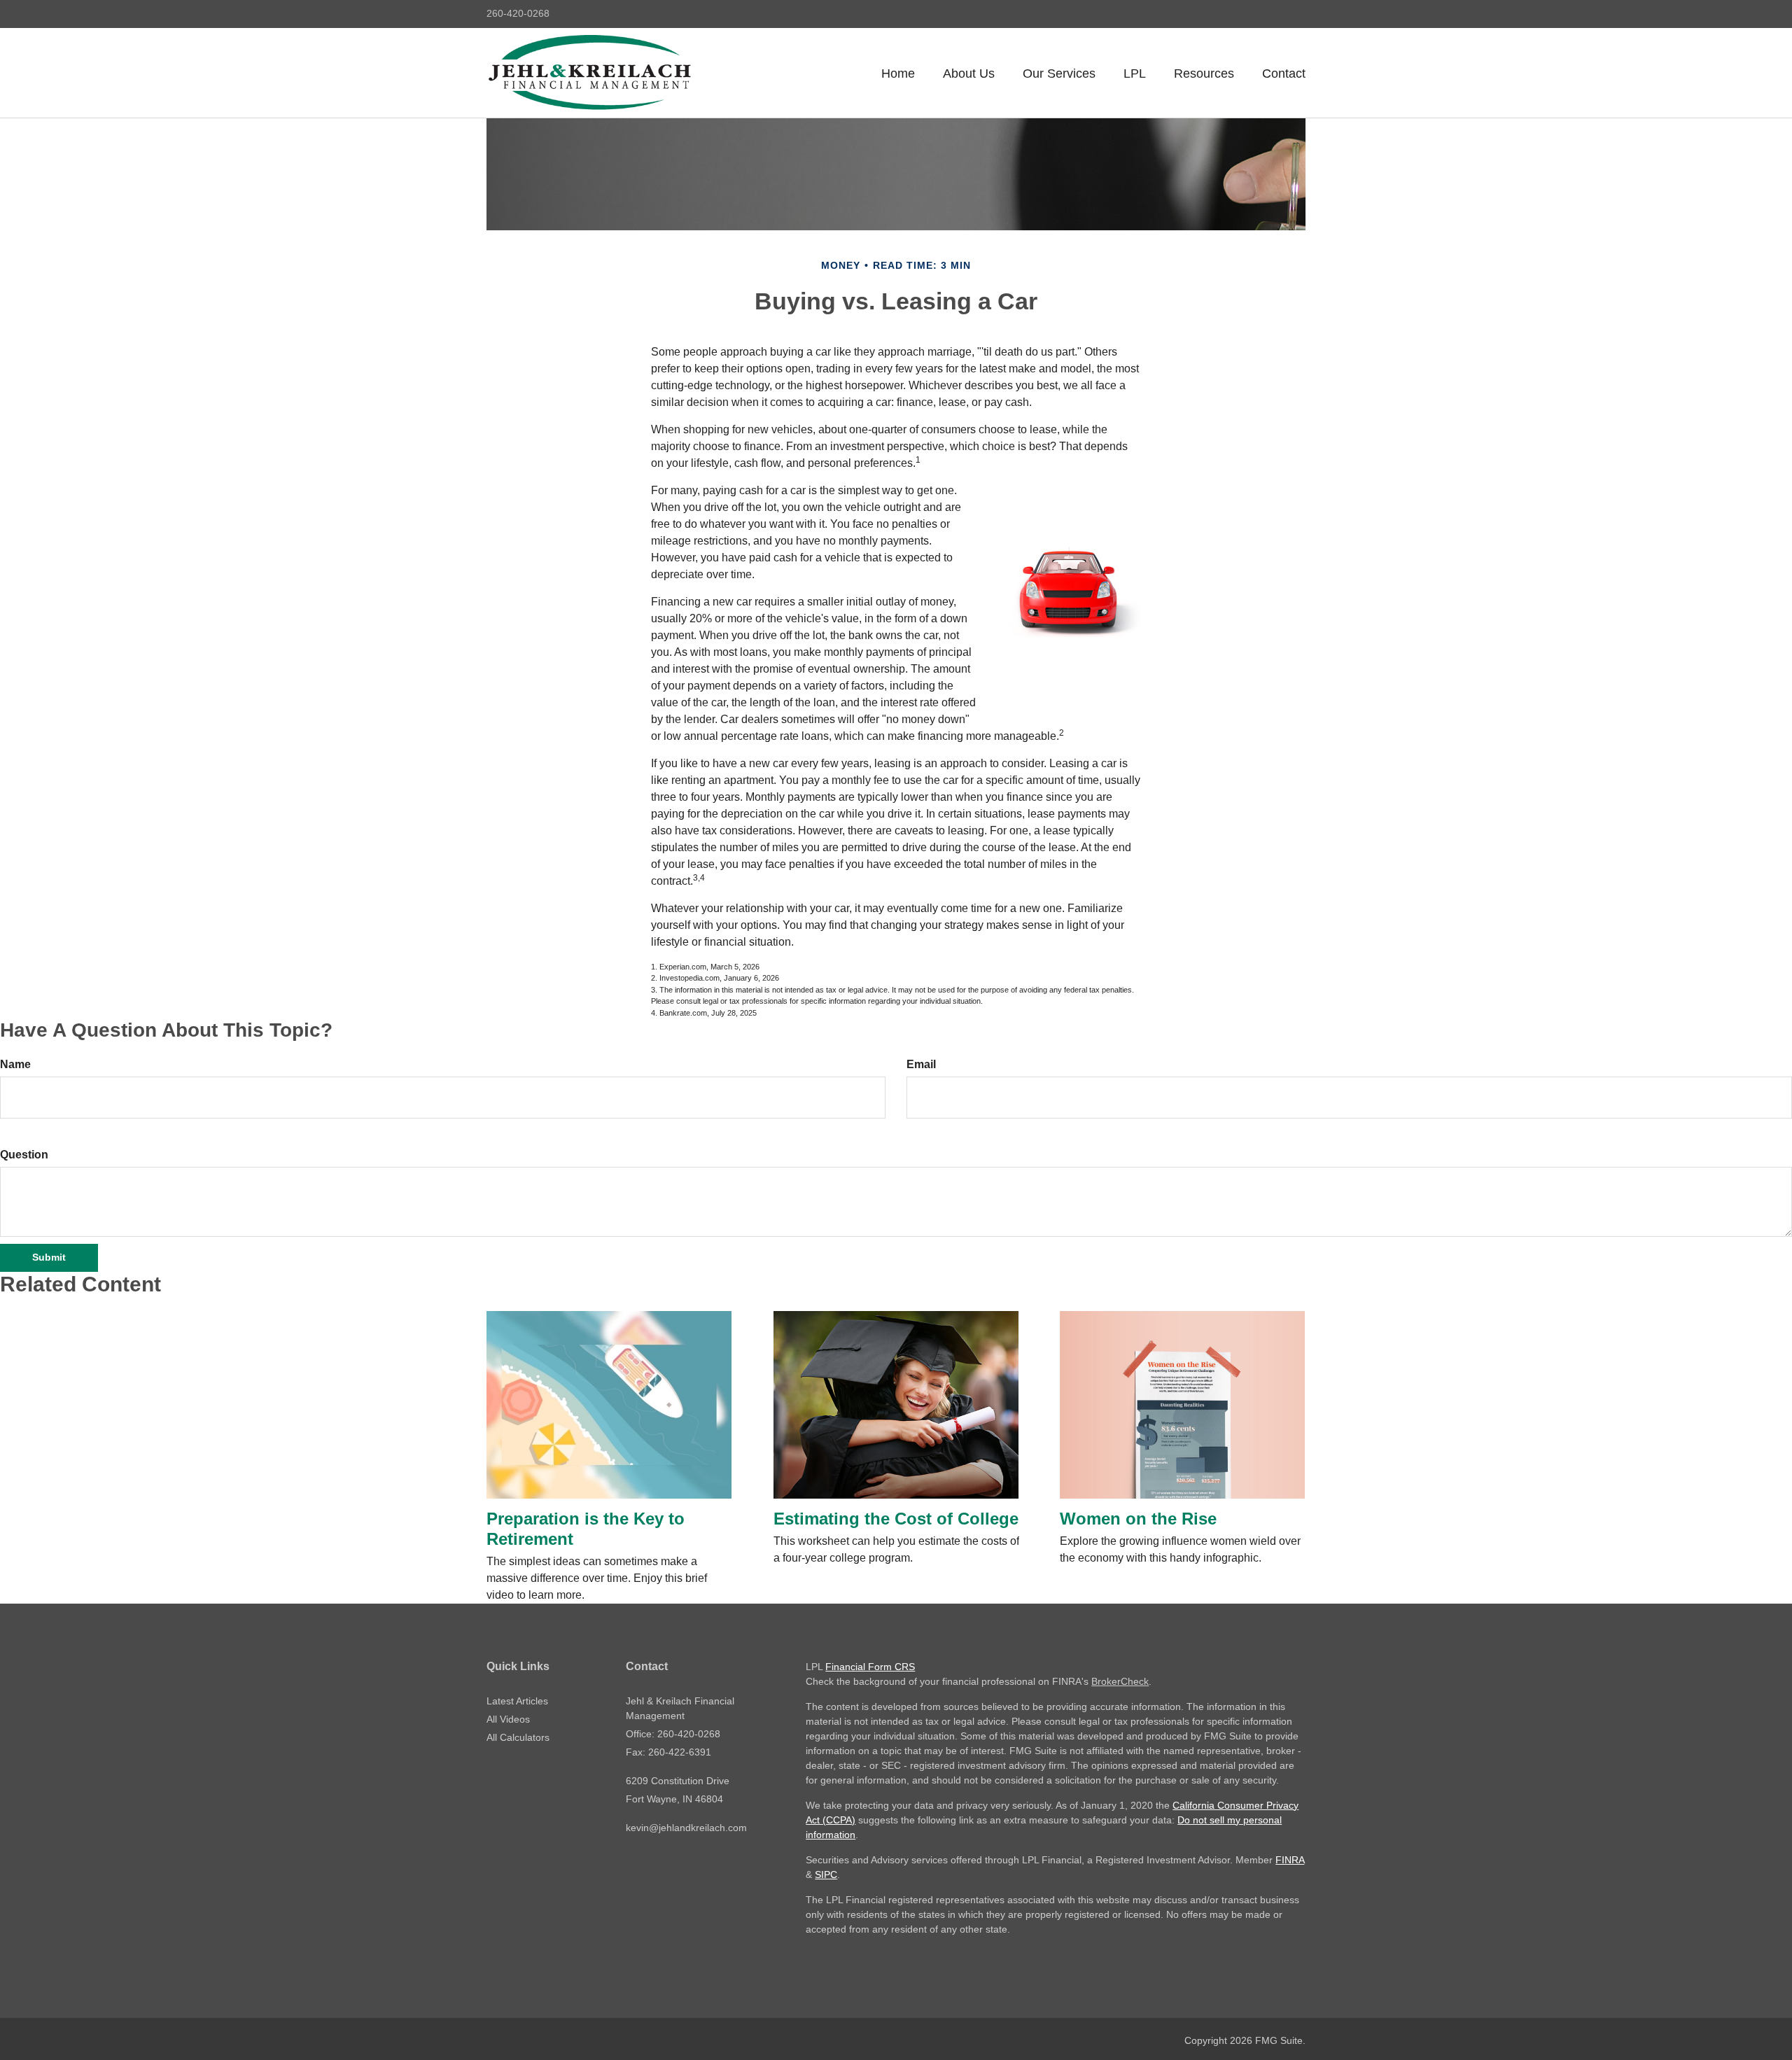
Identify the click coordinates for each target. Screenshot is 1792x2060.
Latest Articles (517, 1701)
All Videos (508, 1719)
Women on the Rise (1138, 1519)
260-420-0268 (518, 13)
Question (24, 1155)
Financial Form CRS (870, 1667)
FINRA (1290, 1860)
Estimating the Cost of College (896, 1519)
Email (921, 1064)
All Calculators (518, 1737)
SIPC (826, 1875)
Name (15, 1064)
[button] (969, 73)
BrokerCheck (1120, 1681)
